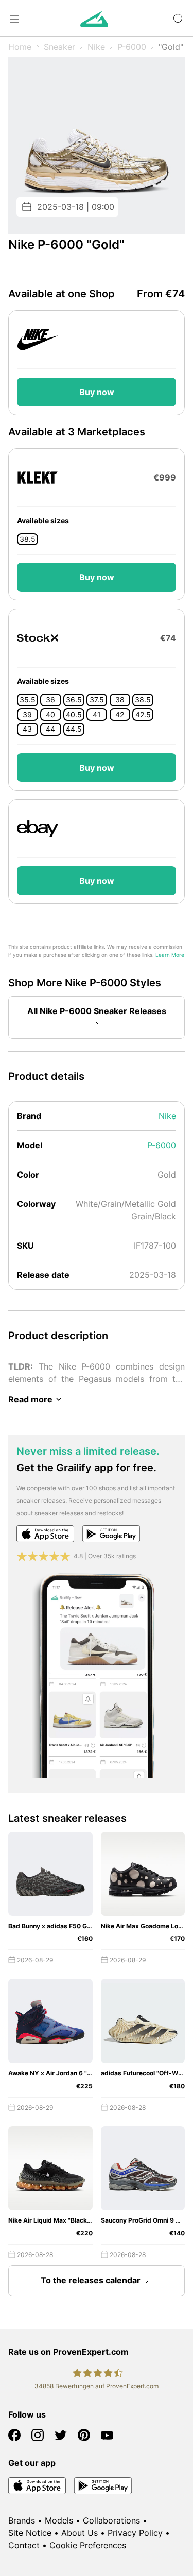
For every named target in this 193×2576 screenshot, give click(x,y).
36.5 (74, 700)
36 (50, 700)
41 (97, 715)
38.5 (28, 539)
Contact (24, 2545)
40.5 (74, 715)
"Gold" (171, 47)
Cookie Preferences (88, 2545)
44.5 (74, 729)
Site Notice (30, 2533)
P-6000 (132, 47)
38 (120, 700)
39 (27, 715)
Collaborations (111, 2520)
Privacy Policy (135, 2533)
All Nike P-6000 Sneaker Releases (97, 1011)
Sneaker (59, 47)
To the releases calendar (91, 2280)
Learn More (170, 955)
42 (120, 715)
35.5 (28, 700)
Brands (22, 2520)
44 (50, 729)
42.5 (143, 715)
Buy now (97, 392)
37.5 (97, 700)
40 (50, 715)
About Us (80, 2533)
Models (59, 2520)
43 (27, 729)
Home (20, 47)
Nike (96, 47)
